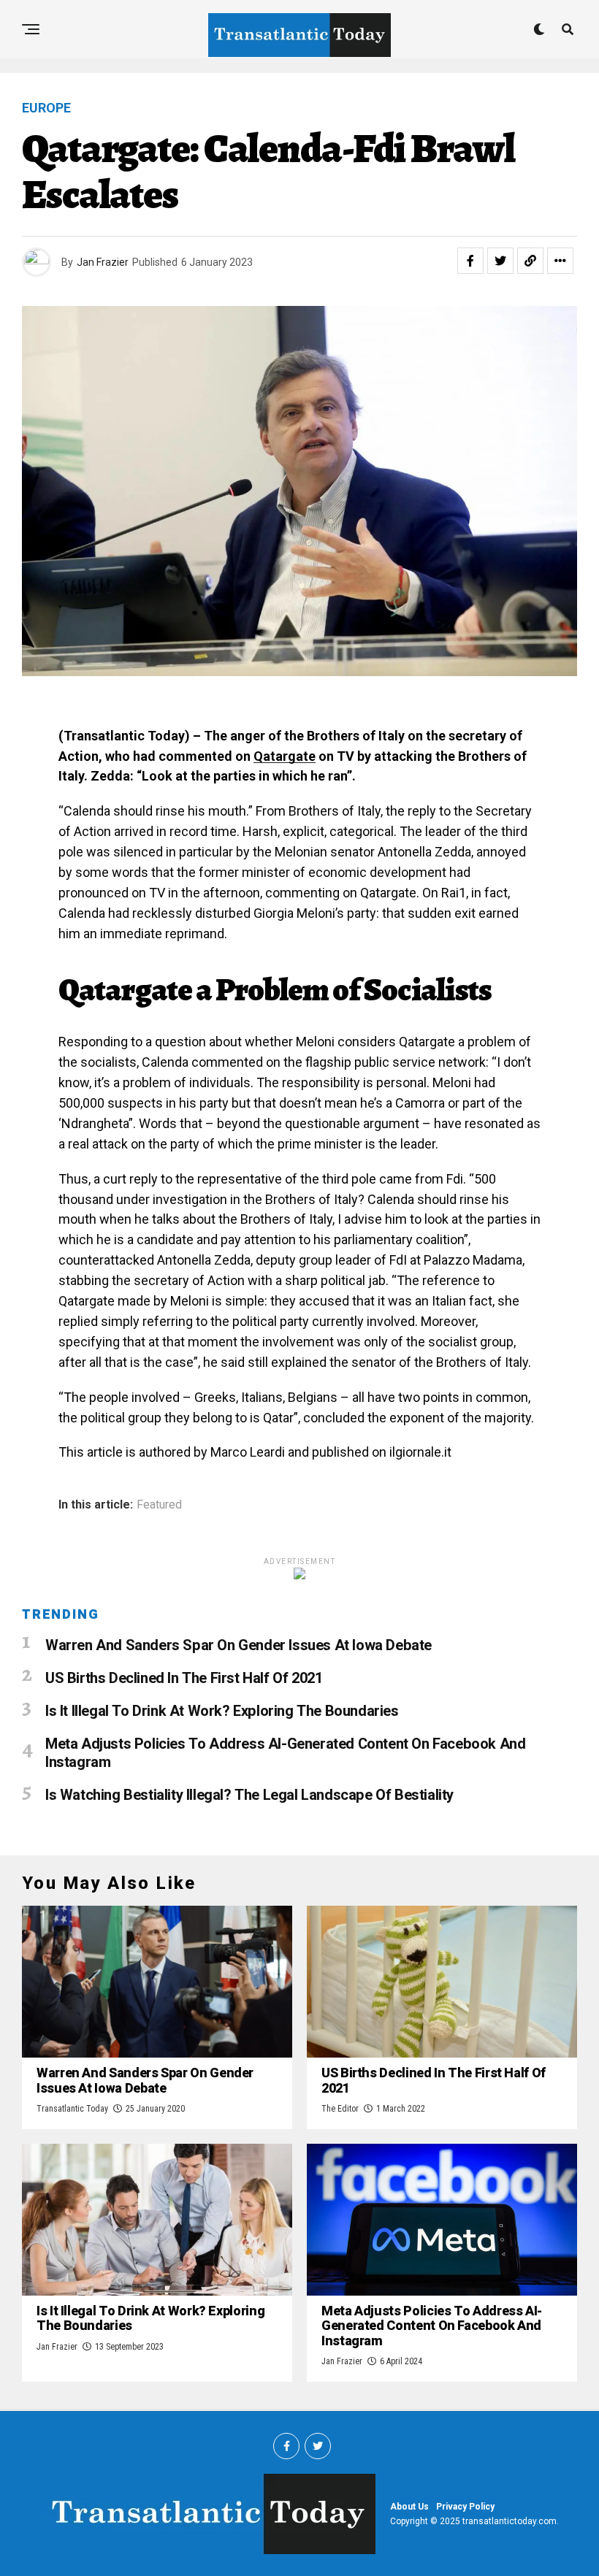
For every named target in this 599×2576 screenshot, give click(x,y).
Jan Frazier (103, 262)
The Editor (340, 2109)
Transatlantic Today (72, 2109)
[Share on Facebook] (470, 261)
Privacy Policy (465, 2507)
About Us (409, 2507)
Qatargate (285, 756)
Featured (159, 1505)
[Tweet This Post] (500, 261)
